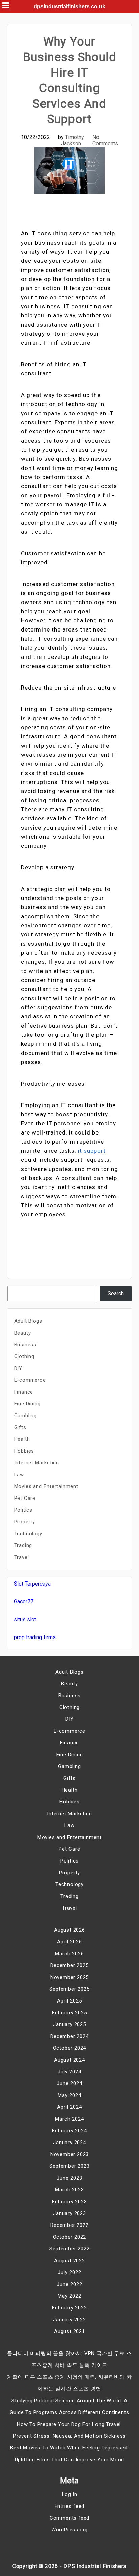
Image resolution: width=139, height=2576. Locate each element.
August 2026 (69, 1930)
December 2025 (69, 1965)
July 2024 (69, 2072)
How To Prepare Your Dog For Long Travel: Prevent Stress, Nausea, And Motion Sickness (69, 2430)
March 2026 (69, 1954)
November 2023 (69, 2154)
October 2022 (70, 2237)
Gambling (25, 1416)
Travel (22, 1557)
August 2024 (69, 2060)
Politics (23, 1510)
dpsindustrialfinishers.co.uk (69, 7)
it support (92, 1151)
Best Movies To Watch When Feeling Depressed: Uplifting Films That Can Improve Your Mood (69, 2454)
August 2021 (69, 2331)
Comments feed (69, 2518)
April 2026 (69, 1942)
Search (116, 1294)
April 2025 (69, 2001)
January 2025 (69, 2024)
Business (25, 1345)
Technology (28, 1534)
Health (22, 1439)
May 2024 (69, 2095)
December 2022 (69, 2225)
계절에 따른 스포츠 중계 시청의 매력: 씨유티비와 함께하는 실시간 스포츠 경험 (69, 2383)
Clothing (24, 1356)
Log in (70, 2494)
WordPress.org (69, 2530)
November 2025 (69, 1977)
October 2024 (70, 2048)
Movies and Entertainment (46, 1486)
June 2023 (69, 2178)
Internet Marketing (37, 1463)
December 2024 (69, 2036)
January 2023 (69, 2213)
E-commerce (30, 1380)
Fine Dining (27, 1404)
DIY (18, 1368)
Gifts (20, 1427)
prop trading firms (35, 1637)
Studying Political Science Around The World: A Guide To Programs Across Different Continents (69, 2406)
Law (19, 1475)
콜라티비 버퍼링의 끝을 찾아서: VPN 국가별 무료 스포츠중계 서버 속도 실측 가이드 (69, 2359)
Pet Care (25, 1498)
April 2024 (69, 2107)
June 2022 (69, 2284)
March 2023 (69, 2190)
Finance (24, 1392)
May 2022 (69, 2296)
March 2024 (69, 2119)
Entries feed (70, 2506)
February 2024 (69, 2131)
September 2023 (69, 2166)
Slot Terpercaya (32, 1584)
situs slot (25, 1619)
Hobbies (24, 1451)
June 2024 (69, 2083)
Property (25, 1522)
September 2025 (69, 1989)
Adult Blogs (28, 1321)
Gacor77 (24, 1602)
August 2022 (69, 2261)
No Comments (105, 140)
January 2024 (69, 2143)
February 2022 (69, 2308)
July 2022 (69, 2272)
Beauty (23, 1333)
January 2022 (69, 2320)
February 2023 (69, 2202)
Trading (23, 1545)
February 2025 (69, 2013)
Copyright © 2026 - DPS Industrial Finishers (69, 2566)
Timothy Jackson (73, 140)
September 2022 (69, 2249)
